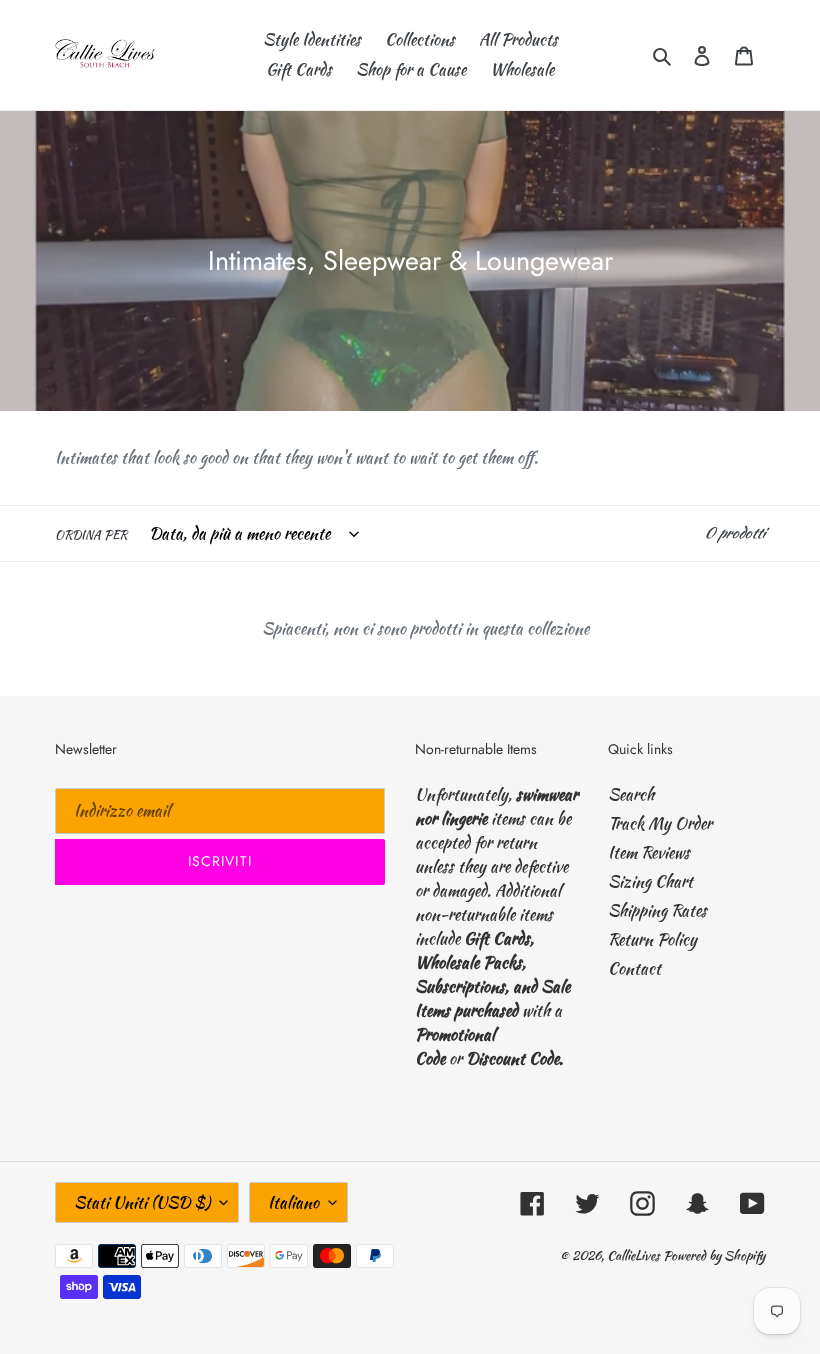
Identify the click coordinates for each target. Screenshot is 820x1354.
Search (631, 794)
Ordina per (91, 534)
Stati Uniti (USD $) (142, 1202)
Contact (634, 968)
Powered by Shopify (714, 1255)
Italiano (293, 1202)
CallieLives (635, 1255)
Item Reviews (649, 852)
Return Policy (652, 939)
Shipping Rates (657, 910)
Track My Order (660, 823)
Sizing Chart (650, 881)
